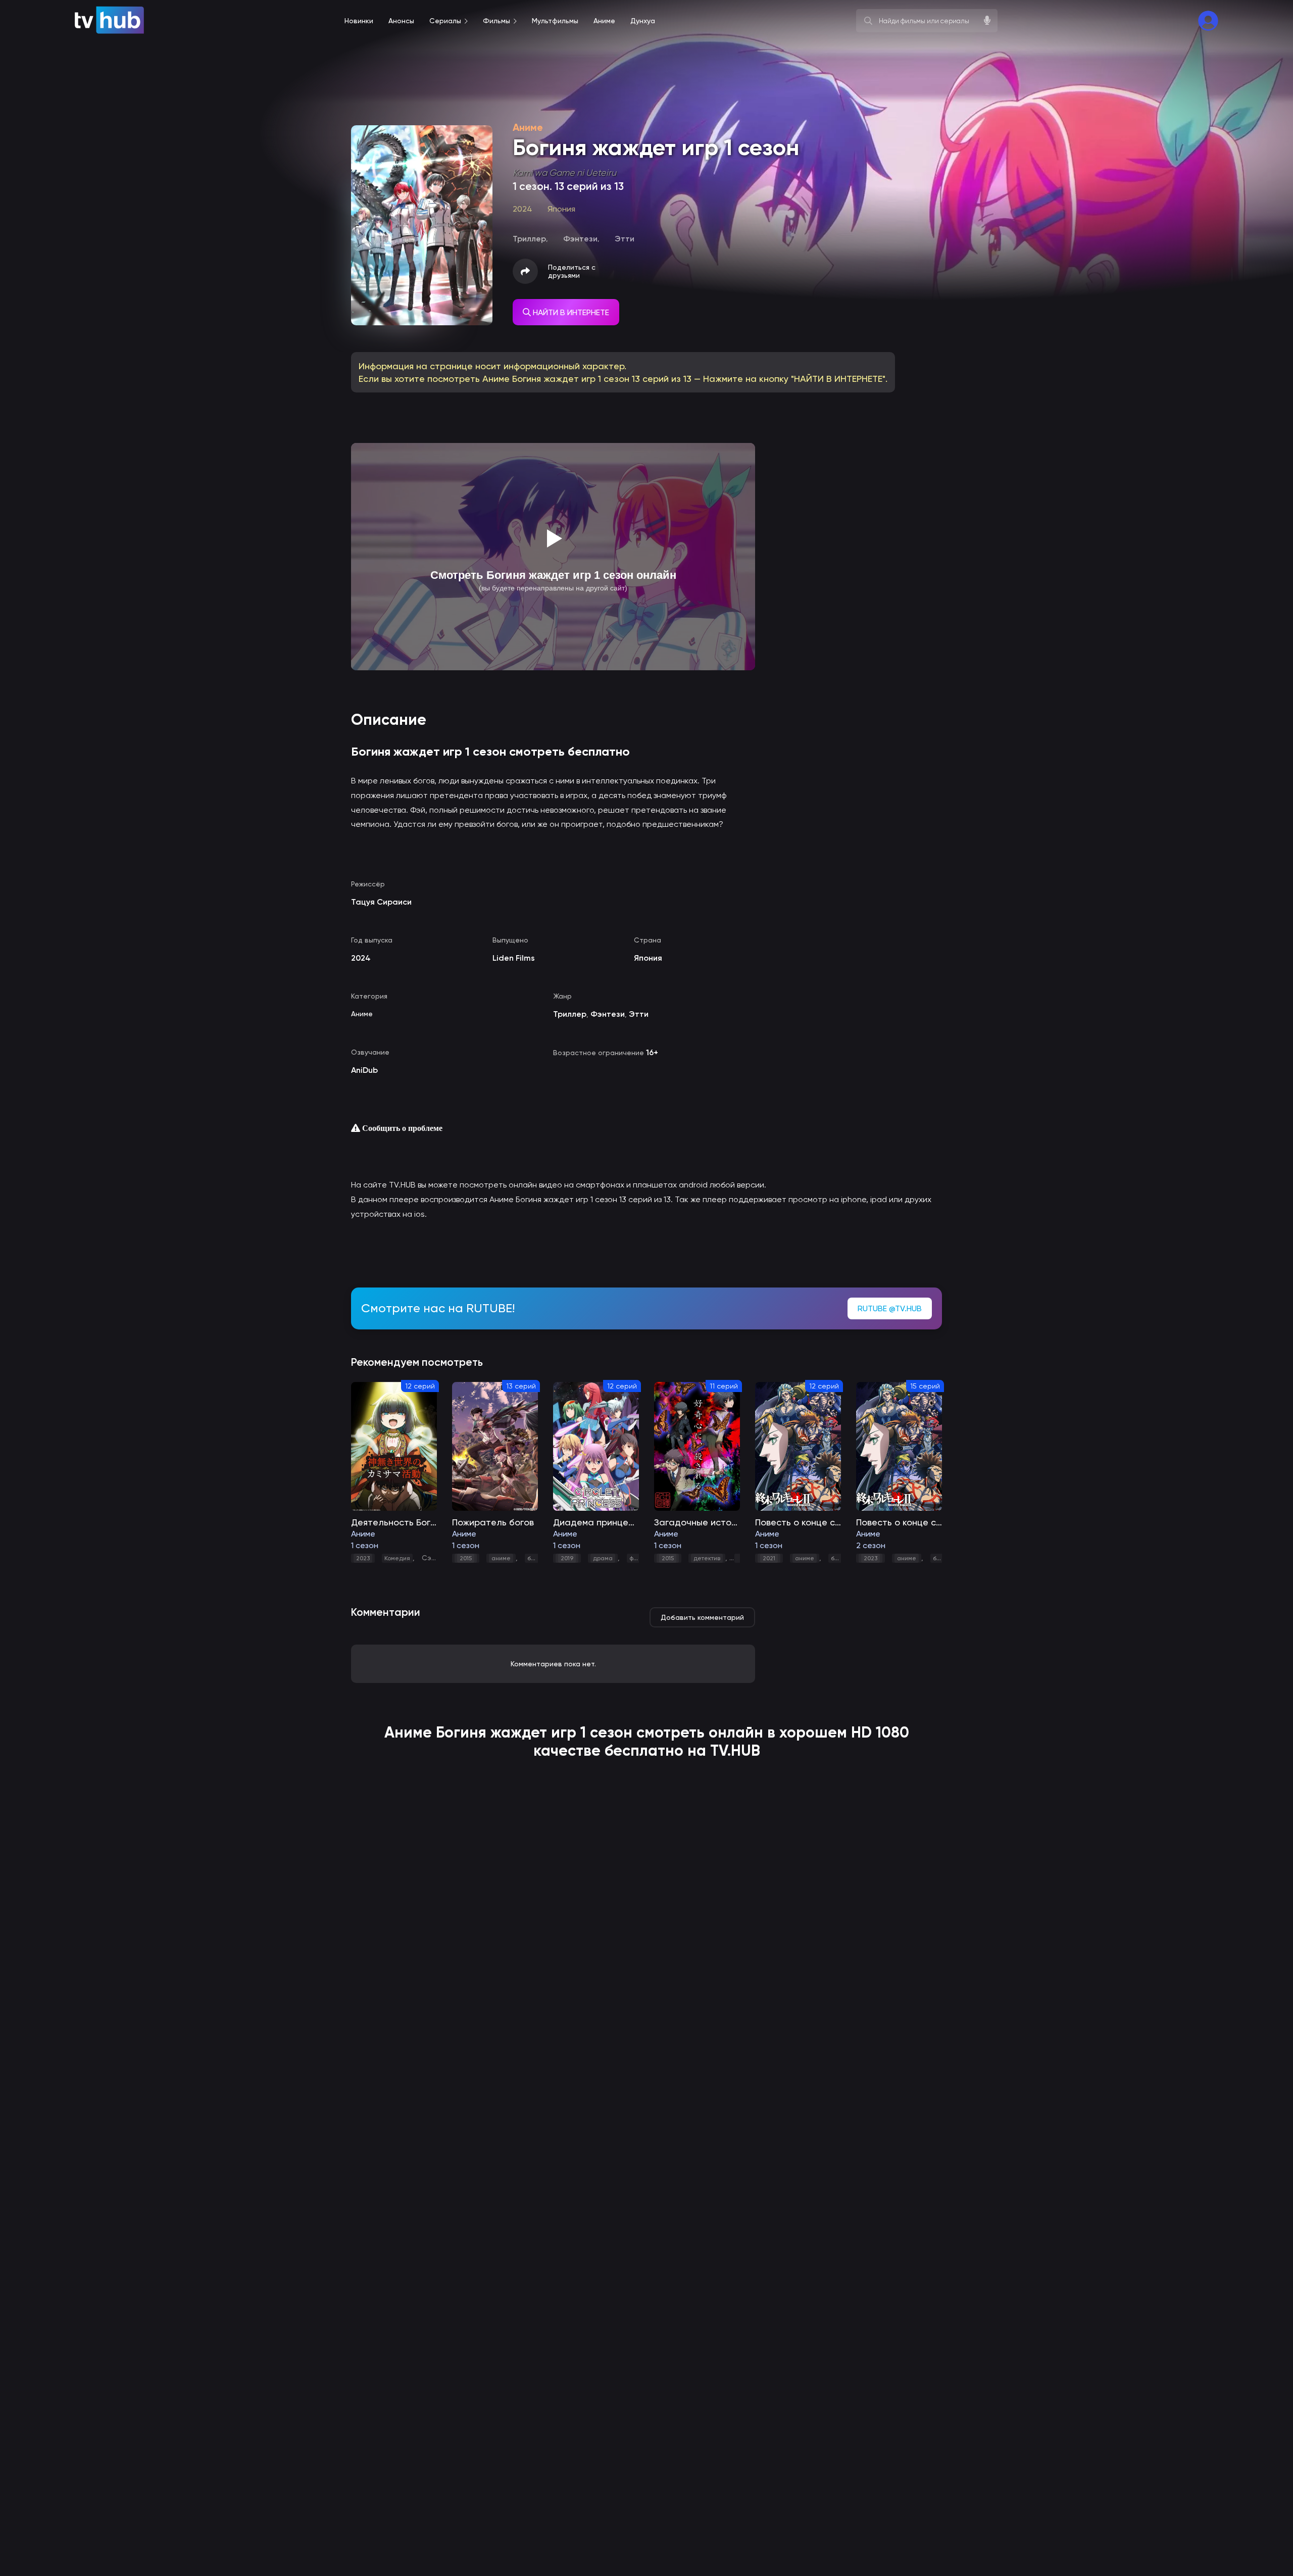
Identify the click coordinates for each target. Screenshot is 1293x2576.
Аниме (362, 1014)
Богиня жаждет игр (506, 1732)
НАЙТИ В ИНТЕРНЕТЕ (570, 312)
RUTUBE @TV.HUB (890, 1308)
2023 (363, 1558)
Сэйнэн (435, 1558)
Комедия (397, 1558)
